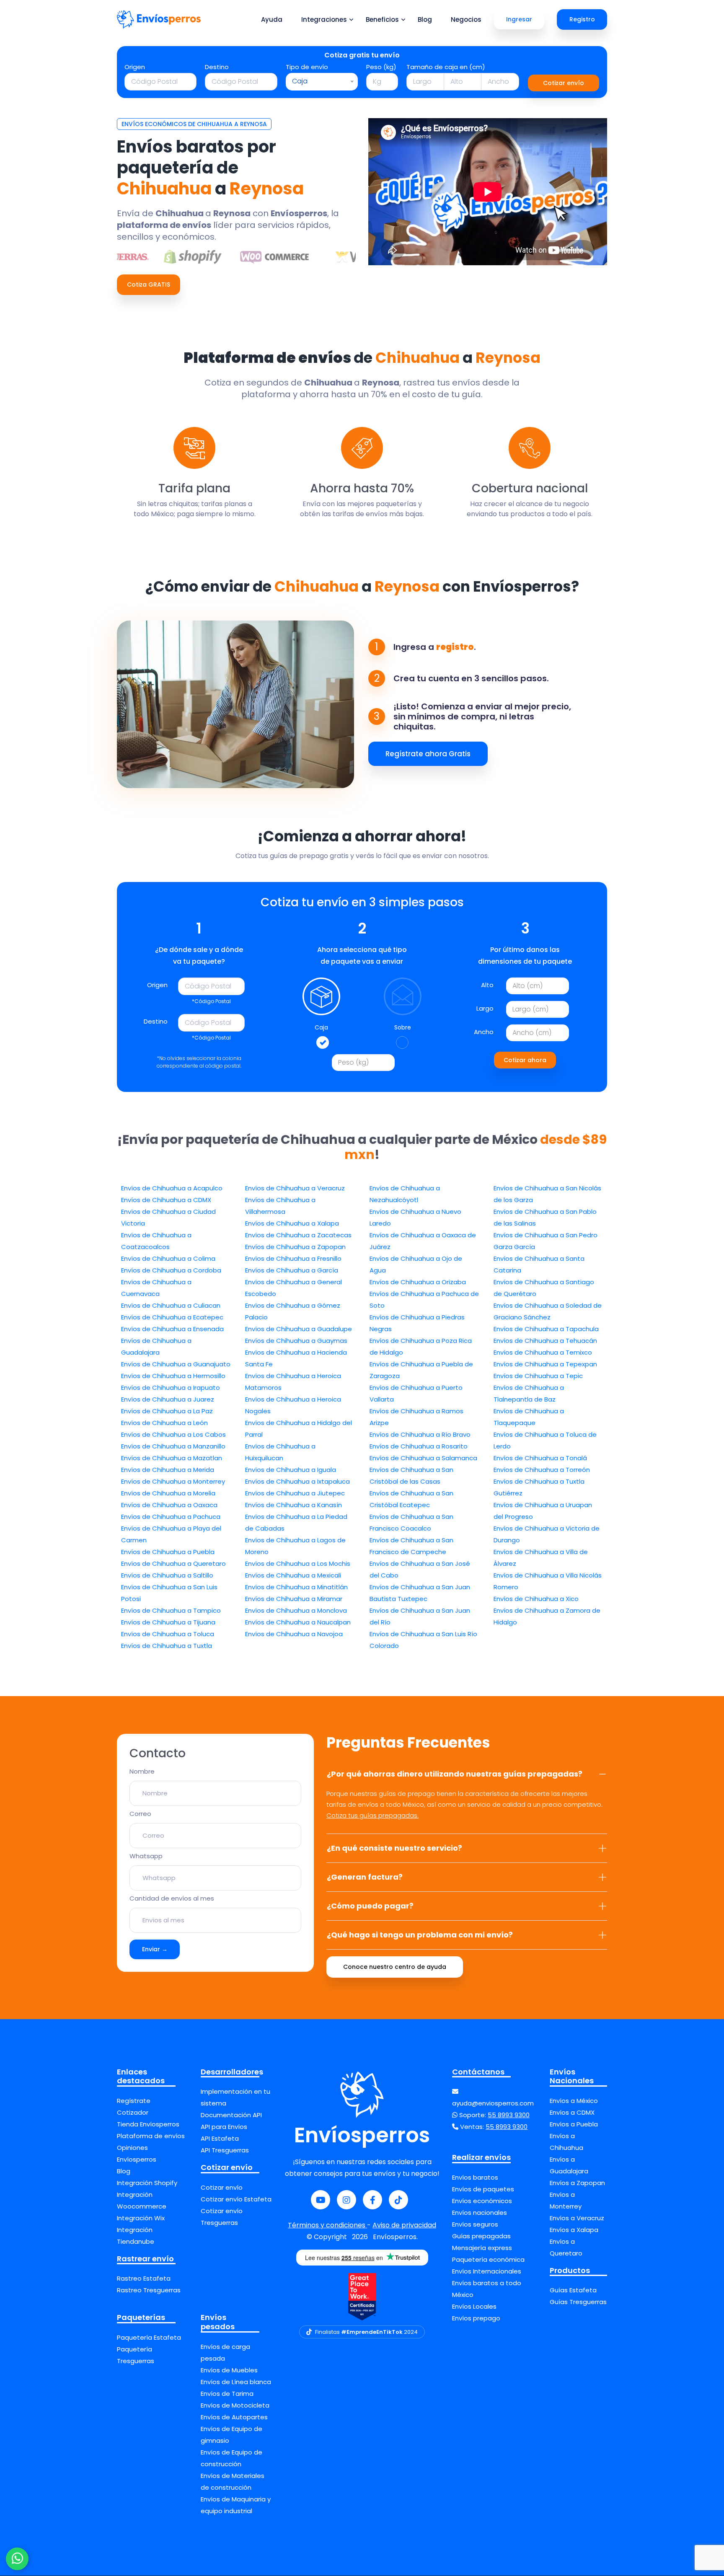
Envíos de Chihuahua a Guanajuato (176, 1364)
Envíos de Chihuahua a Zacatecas (298, 1235)
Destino (217, 67)
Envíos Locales (474, 2306)
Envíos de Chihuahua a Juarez (168, 1399)
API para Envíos (224, 2127)
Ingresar (519, 19)
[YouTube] (321, 2200)
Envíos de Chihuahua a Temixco (543, 1352)
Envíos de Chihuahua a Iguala (291, 1470)
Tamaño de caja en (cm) (446, 67)
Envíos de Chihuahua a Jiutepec (295, 1493)
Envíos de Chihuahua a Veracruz (295, 1188)
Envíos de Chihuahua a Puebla (168, 1552)
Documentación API (231, 2115)
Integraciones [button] (324, 19)
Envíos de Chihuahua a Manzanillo (173, 1446)
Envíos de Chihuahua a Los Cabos (173, 1434)
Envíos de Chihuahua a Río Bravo (420, 1434)
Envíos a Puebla (574, 2124)
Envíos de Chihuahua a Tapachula (546, 1329)
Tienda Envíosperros (148, 2124)
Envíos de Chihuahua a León (164, 1423)
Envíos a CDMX (572, 2112)
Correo (140, 1814)
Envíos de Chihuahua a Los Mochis (298, 1563)
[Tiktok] (398, 2200)
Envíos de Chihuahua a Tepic (538, 1376)
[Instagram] (346, 2200)
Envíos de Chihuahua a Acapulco (172, 1188)
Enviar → (155, 1949)
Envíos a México (574, 2101)
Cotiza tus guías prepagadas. (372, 1815)
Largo (485, 1008)
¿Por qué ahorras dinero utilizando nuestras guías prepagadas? (455, 1774)
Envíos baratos (475, 2177)
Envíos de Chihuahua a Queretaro (173, 1563)
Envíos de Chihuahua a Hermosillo (173, 1376)
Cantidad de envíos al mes (172, 1898)
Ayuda (272, 19)
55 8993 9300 (509, 2115)
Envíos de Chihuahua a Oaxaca (169, 1505)
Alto (487, 985)
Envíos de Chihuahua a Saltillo (167, 1575)
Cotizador (133, 2112)
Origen (135, 67)
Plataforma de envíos (151, 2136)
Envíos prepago (476, 2318)
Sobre (403, 1027)
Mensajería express (482, 2248)
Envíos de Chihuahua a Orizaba (418, 1282)
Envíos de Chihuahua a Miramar (294, 1599)
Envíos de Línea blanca (236, 2382)
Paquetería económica (488, 2259)
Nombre (142, 1771)
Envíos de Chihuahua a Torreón (542, 1470)
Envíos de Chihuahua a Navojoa (294, 1634)
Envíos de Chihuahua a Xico (536, 1599)
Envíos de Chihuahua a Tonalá (540, 1458)
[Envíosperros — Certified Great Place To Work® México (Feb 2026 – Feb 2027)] (362, 2297)
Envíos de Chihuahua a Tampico (171, 1610)
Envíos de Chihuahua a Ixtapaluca (297, 1481)
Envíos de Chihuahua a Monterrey (173, 1481)
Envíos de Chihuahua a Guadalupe (299, 1329)
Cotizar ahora (525, 1060)
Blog (425, 19)
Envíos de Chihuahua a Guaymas (296, 1341)
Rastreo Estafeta (144, 2278)
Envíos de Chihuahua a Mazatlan (172, 1458)
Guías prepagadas (481, 2236)
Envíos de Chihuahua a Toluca (168, 1634)
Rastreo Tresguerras (149, 2290)
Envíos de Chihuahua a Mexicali (293, 1575)
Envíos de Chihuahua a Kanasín (293, 1505)
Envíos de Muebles (229, 2370)
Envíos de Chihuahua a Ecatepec (172, 1317)
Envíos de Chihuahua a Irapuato (171, 1388)
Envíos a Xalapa (574, 2230)
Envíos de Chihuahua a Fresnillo (293, 1258)
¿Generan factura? (365, 1877)
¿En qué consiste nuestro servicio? (394, 1848)
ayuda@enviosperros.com (493, 2103)
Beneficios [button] (382, 19)
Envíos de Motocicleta (235, 2405)
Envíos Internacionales (487, 2271)
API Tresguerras (225, 2150)
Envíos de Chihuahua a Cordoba (171, 1270)
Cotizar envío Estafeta (236, 2199)
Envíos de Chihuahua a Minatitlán (296, 1587)
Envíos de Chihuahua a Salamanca (423, 1458)
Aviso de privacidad (404, 2225)
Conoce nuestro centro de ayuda (395, 1967)
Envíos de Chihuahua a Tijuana (168, 1622)
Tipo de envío (307, 67)
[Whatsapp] (17, 2559)
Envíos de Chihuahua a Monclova (296, 1610)
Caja (321, 1027)
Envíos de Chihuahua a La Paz (167, 1411)
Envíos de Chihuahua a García (292, 1270)
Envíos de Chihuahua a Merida (168, 1470)
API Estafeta (220, 2138)
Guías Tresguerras (578, 2302)
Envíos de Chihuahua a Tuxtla (167, 1646)
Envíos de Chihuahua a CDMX (166, 1200)
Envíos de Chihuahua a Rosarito (419, 1446)
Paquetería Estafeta (149, 2337)
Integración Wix (141, 2218)
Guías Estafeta (573, 2290)
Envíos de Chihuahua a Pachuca (171, 1517)
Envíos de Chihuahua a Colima (168, 1258)
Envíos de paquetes (483, 2189)
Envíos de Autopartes (234, 2417)
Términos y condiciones (327, 2225)
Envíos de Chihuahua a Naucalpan (298, 1622)
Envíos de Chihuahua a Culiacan (171, 1305)
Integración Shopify (147, 2183)
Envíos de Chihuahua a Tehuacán (545, 1341)
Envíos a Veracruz (577, 2218)
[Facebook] (372, 2200)
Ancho (484, 1032)
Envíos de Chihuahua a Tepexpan (545, 1364)
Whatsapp (146, 1856)
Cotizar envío (564, 83)
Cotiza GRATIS (149, 284)
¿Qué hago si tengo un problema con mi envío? (420, 1935)
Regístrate (134, 2101)
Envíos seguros (475, 2224)
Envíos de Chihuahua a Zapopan (295, 1247)
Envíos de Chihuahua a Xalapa (292, 1223)
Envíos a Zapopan (577, 2183)
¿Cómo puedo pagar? (370, 1906)
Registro (582, 19)
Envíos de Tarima (227, 2394)
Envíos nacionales (480, 2213)
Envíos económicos (482, 2201)
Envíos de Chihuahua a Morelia (168, 1493)
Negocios (466, 19)
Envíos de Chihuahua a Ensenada (172, 1329)
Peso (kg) (381, 67)
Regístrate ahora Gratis (428, 754)
